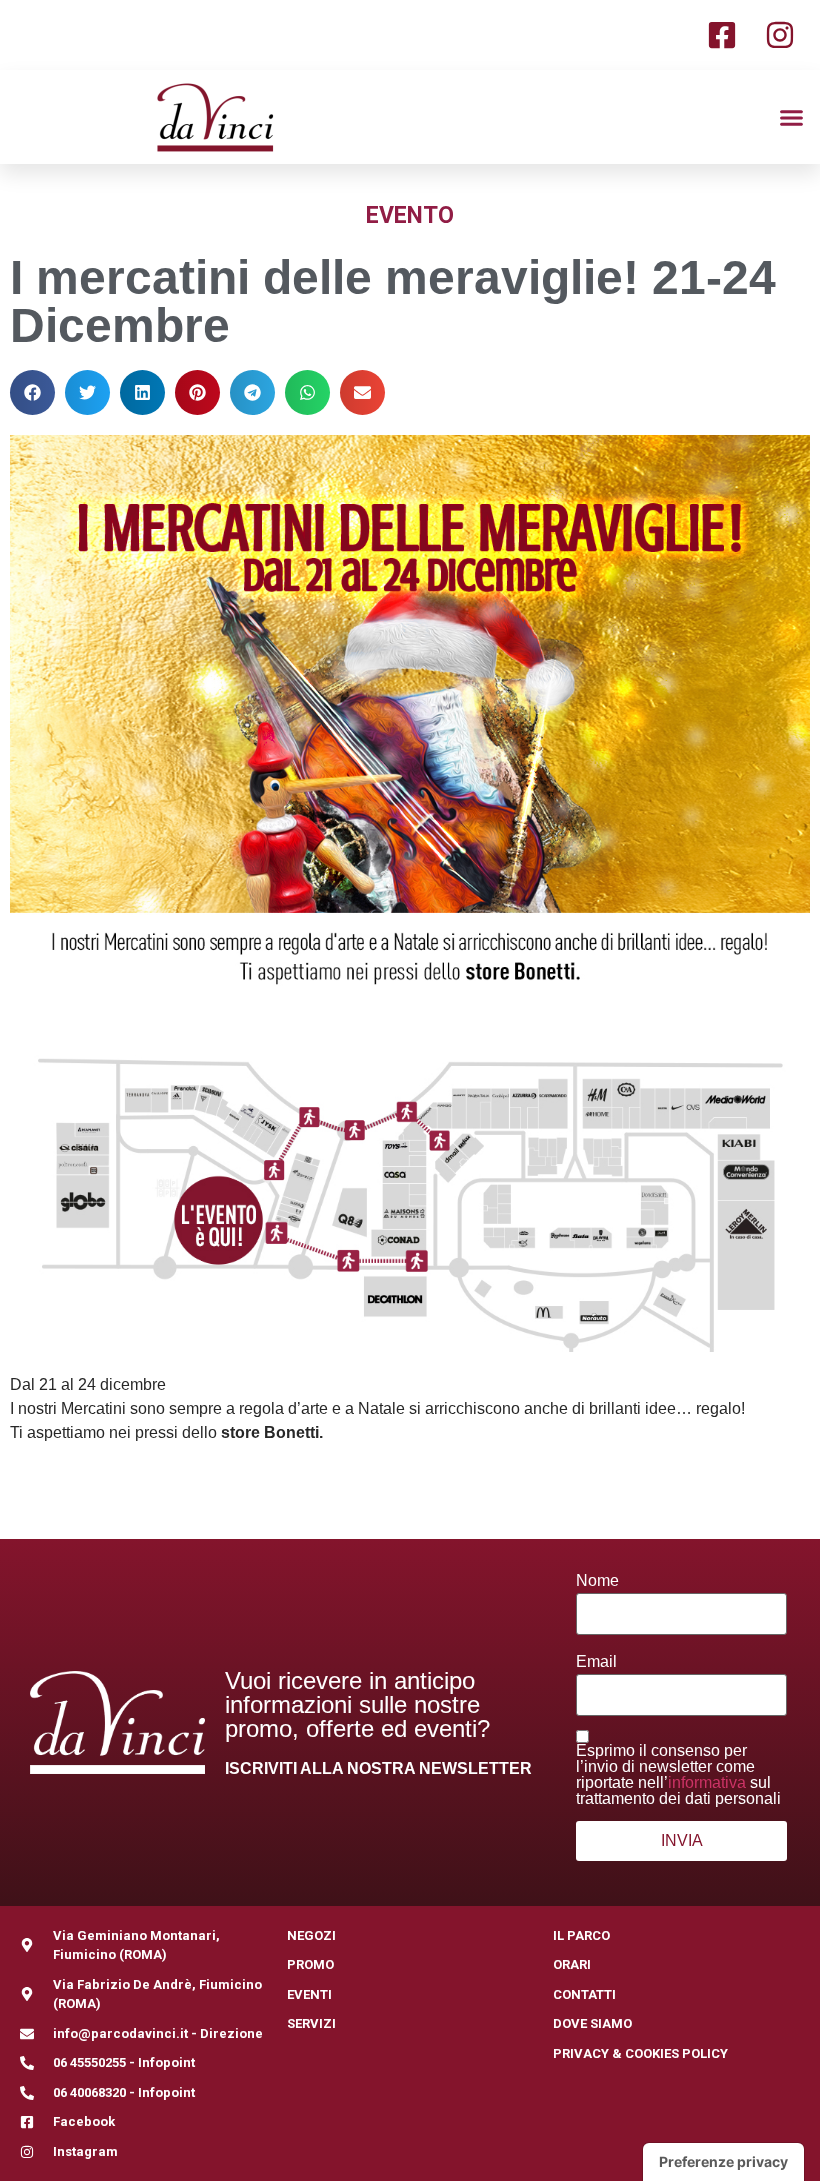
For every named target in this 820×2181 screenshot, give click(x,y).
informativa (707, 1782)
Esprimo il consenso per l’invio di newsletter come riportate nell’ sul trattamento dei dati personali (678, 1775)
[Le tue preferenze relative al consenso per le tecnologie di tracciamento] (723, 2162)
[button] (792, 117)
